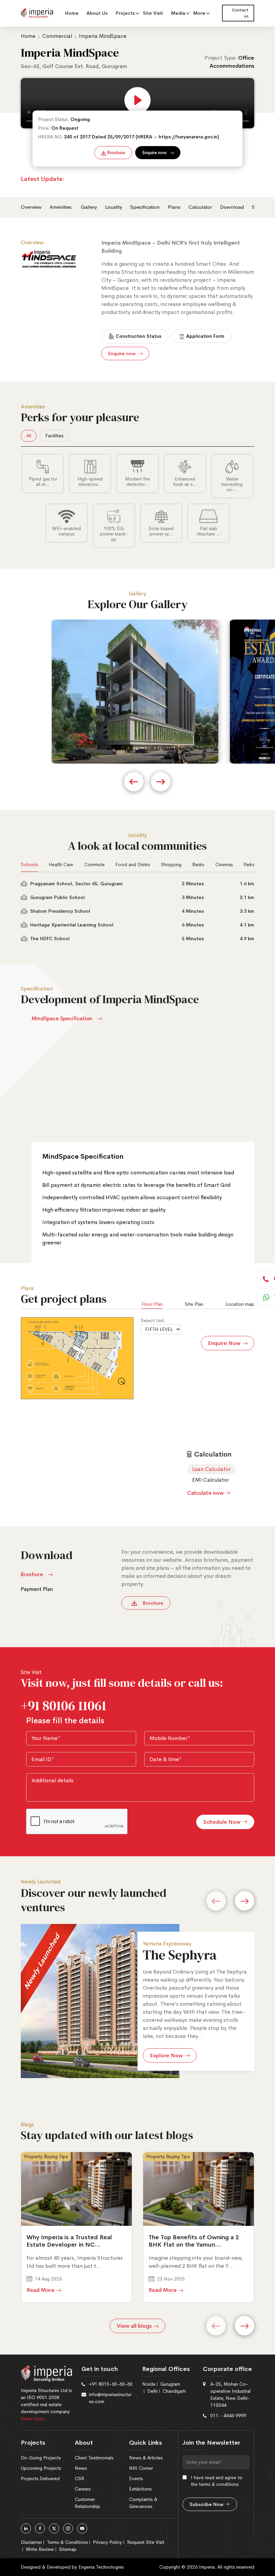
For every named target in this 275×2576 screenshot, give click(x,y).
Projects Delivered (40, 2478)
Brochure (116, 153)
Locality (114, 207)
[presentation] (134, 782)
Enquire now (154, 153)
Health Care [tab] (61, 864)
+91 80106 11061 (64, 1705)
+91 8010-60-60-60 (111, 2384)
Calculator (200, 207)
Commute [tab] (94, 864)
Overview (31, 207)
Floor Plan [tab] (152, 1304)
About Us (97, 13)
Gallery (89, 207)
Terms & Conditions (67, 2542)
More (199, 13)
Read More (41, 2290)
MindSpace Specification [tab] (62, 1018)
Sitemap (68, 2549)
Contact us (240, 13)
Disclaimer (31, 2542)
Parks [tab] (249, 864)
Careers (83, 2489)
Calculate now (205, 1493)
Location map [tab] (240, 1304)
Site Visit (153, 13)
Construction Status (138, 336)
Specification (145, 207)
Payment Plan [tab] (37, 1589)
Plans (174, 207)
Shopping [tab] (171, 864)
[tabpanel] (137, 501)
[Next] (244, 1901)
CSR (79, 2478)
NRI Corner (141, 2468)
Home (72, 13)
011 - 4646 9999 (228, 2416)
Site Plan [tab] (194, 1304)
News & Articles (146, 2458)
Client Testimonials (94, 2458)
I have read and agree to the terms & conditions (217, 2481)
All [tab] (29, 436)
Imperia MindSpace (103, 36)
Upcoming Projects (41, 2468)
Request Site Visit (146, 2542)
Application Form (205, 336)
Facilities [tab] (54, 436)
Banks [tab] (198, 864)
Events (136, 2478)
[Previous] (216, 1901)
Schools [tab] (29, 864)
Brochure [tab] (32, 1574)
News (81, 2468)
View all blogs (134, 2326)
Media (178, 13)
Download (232, 207)
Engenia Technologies (101, 2567)
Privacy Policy (107, 2542)
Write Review (40, 2549)
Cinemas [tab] (224, 864)
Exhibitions (140, 2489)
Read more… (34, 2419)
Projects (125, 13)
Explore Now (166, 2055)
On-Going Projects (41, 2458)
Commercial (58, 36)
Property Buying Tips (46, 2156)
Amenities (61, 207)
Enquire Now (224, 1343)
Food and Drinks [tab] (133, 864)
